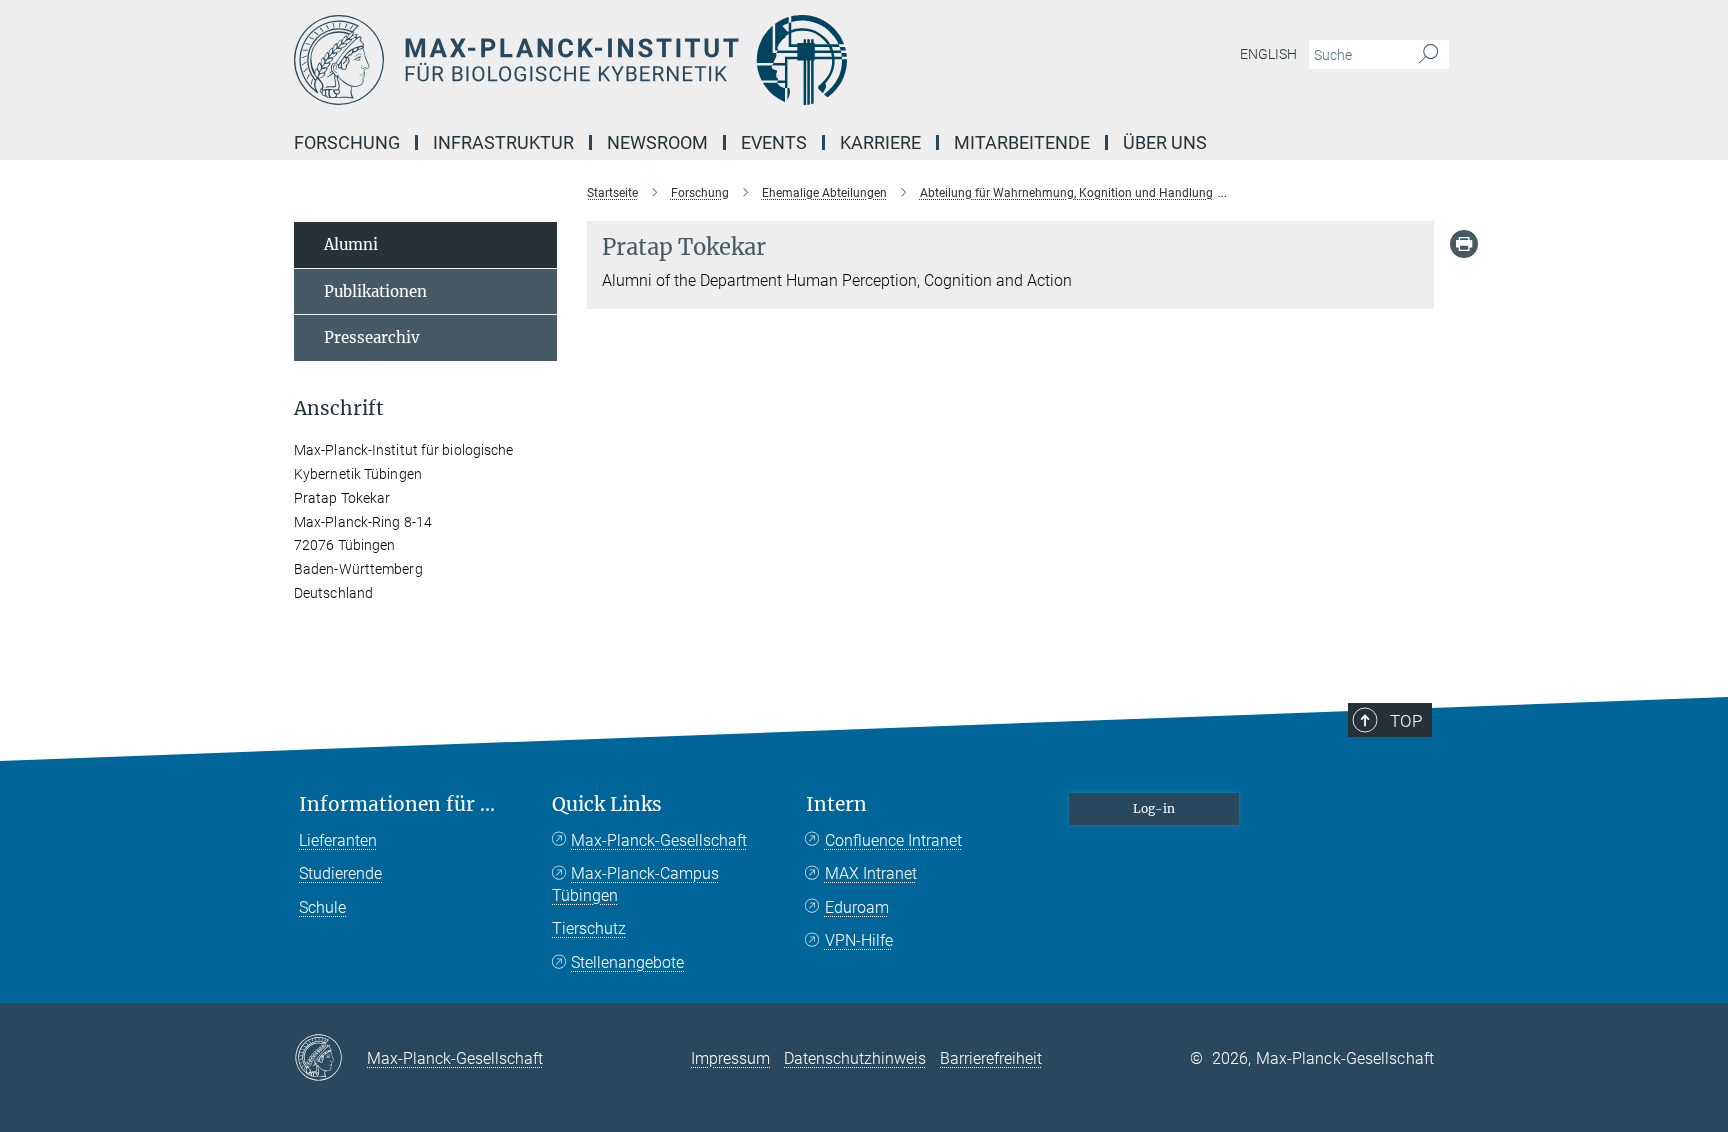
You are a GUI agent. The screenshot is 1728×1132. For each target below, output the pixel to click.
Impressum (730, 1058)
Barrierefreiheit (991, 1058)
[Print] (1464, 244)
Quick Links (607, 804)
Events (774, 142)
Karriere (880, 142)
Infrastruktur (503, 142)
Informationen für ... (397, 804)
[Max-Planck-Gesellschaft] (330, 1059)
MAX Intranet (871, 873)
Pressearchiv (372, 337)
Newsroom (657, 142)
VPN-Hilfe (859, 940)
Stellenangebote (627, 962)
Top (1406, 721)
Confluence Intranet (893, 840)
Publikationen (375, 291)
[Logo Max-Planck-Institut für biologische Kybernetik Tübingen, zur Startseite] (669, 60)
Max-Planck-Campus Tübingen (635, 884)
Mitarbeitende (1022, 142)
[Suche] (1428, 55)
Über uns (1165, 142)
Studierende (340, 873)
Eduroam (857, 907)
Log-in (1154, 808)
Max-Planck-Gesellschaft (659, 840)
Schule (322, 907)
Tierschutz (589, 928)
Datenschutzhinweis (855, 1058)
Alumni (351, 244)
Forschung (347, 142)
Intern (836, 804)
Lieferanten (338, 840)
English (1268, 54)
